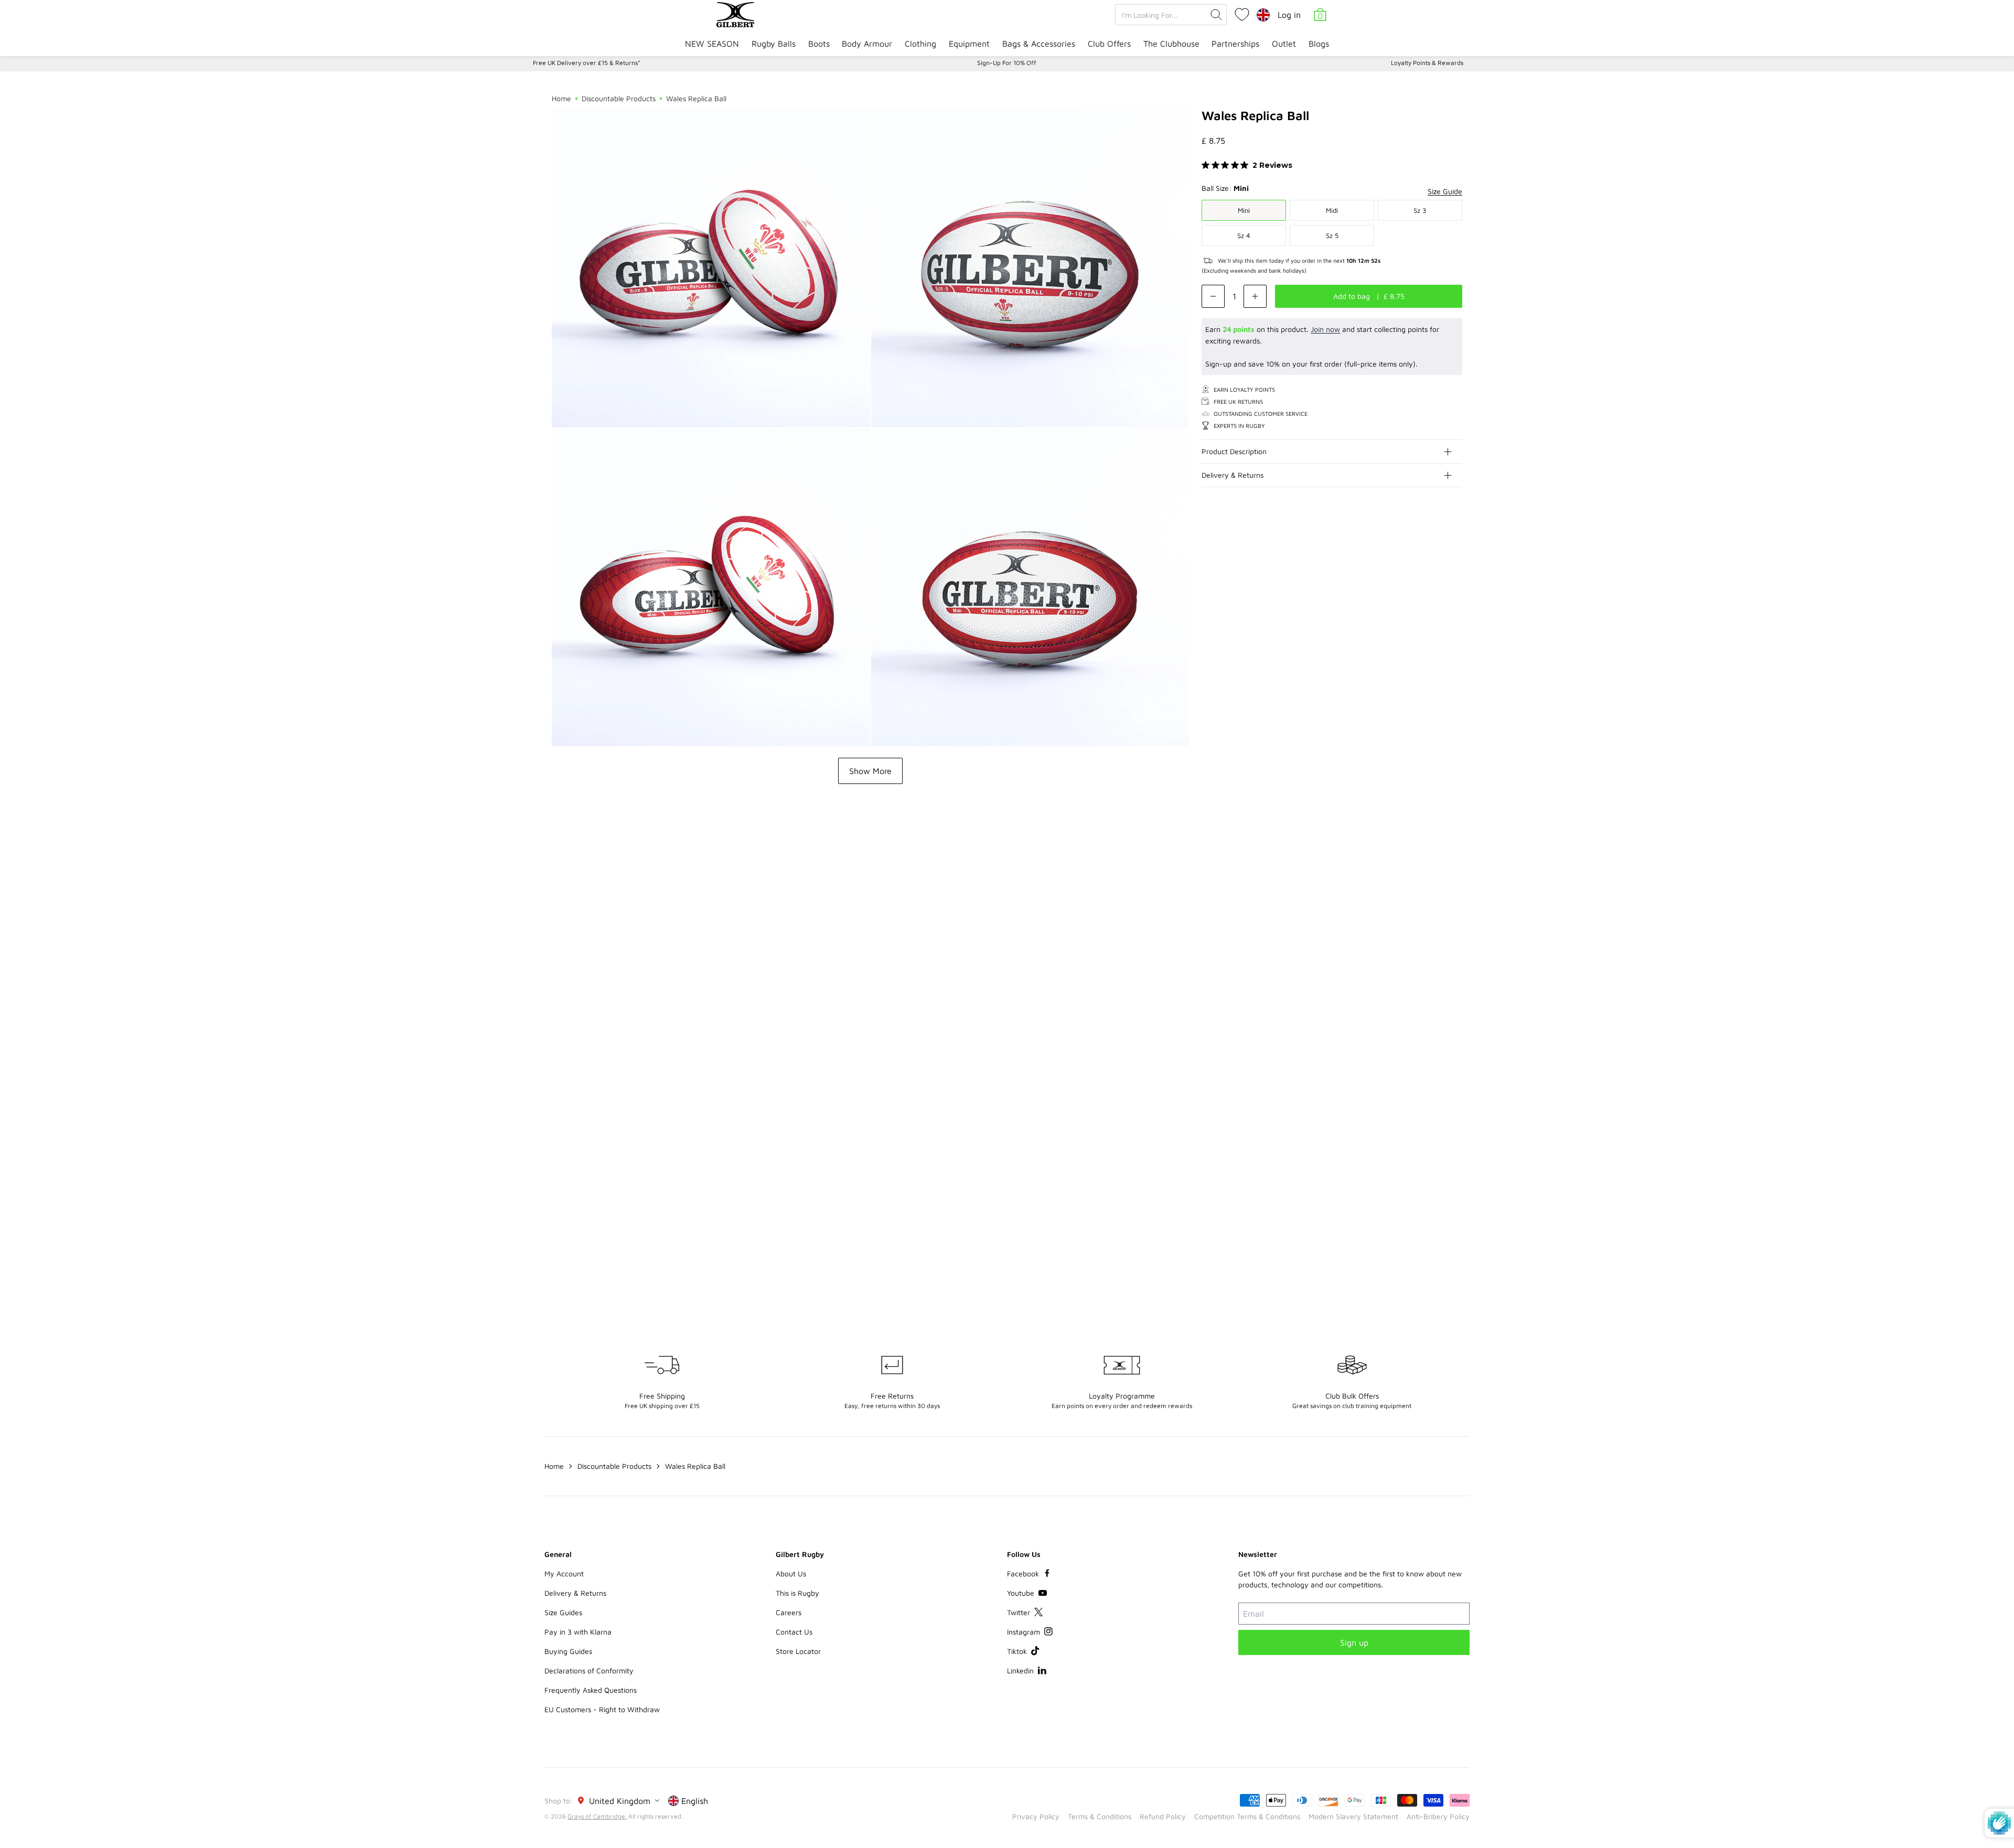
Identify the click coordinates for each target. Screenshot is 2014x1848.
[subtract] (1213, 296)
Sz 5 (1332, 235)
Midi (1332, 210)
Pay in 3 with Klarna (578, 1632)
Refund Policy (1163, 1816)
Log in (1289, 15)
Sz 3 (1420, 210)
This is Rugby (797, 1593)
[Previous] (1433, 857)
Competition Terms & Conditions (1247, 1816)
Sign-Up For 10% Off (1007, 63)
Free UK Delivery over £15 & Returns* (587, 63)
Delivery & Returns (1233, 475)
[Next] (1454, 857)
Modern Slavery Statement (1353, 1816)
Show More (870, 771)
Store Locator (798, 1651)
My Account (564, 1573)
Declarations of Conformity (589, 1670)
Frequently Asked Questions (591, 1690)
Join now (1325, 329)
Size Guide (1445, 191)
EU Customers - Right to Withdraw (602, 1709)
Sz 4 (1244, 235)
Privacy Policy (1036, 1816)
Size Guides (563, 1612)
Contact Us (794, 1632)
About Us (791, 1573)
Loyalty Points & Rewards (1427, 63)
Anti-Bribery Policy (1438, 1816)
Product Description (1234, 451)
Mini (1244, 210)
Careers (789, 1612)
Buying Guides (568, 1651)
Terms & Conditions (1100, 1816)
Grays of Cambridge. (597, 1816)
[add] (1255, 296)
